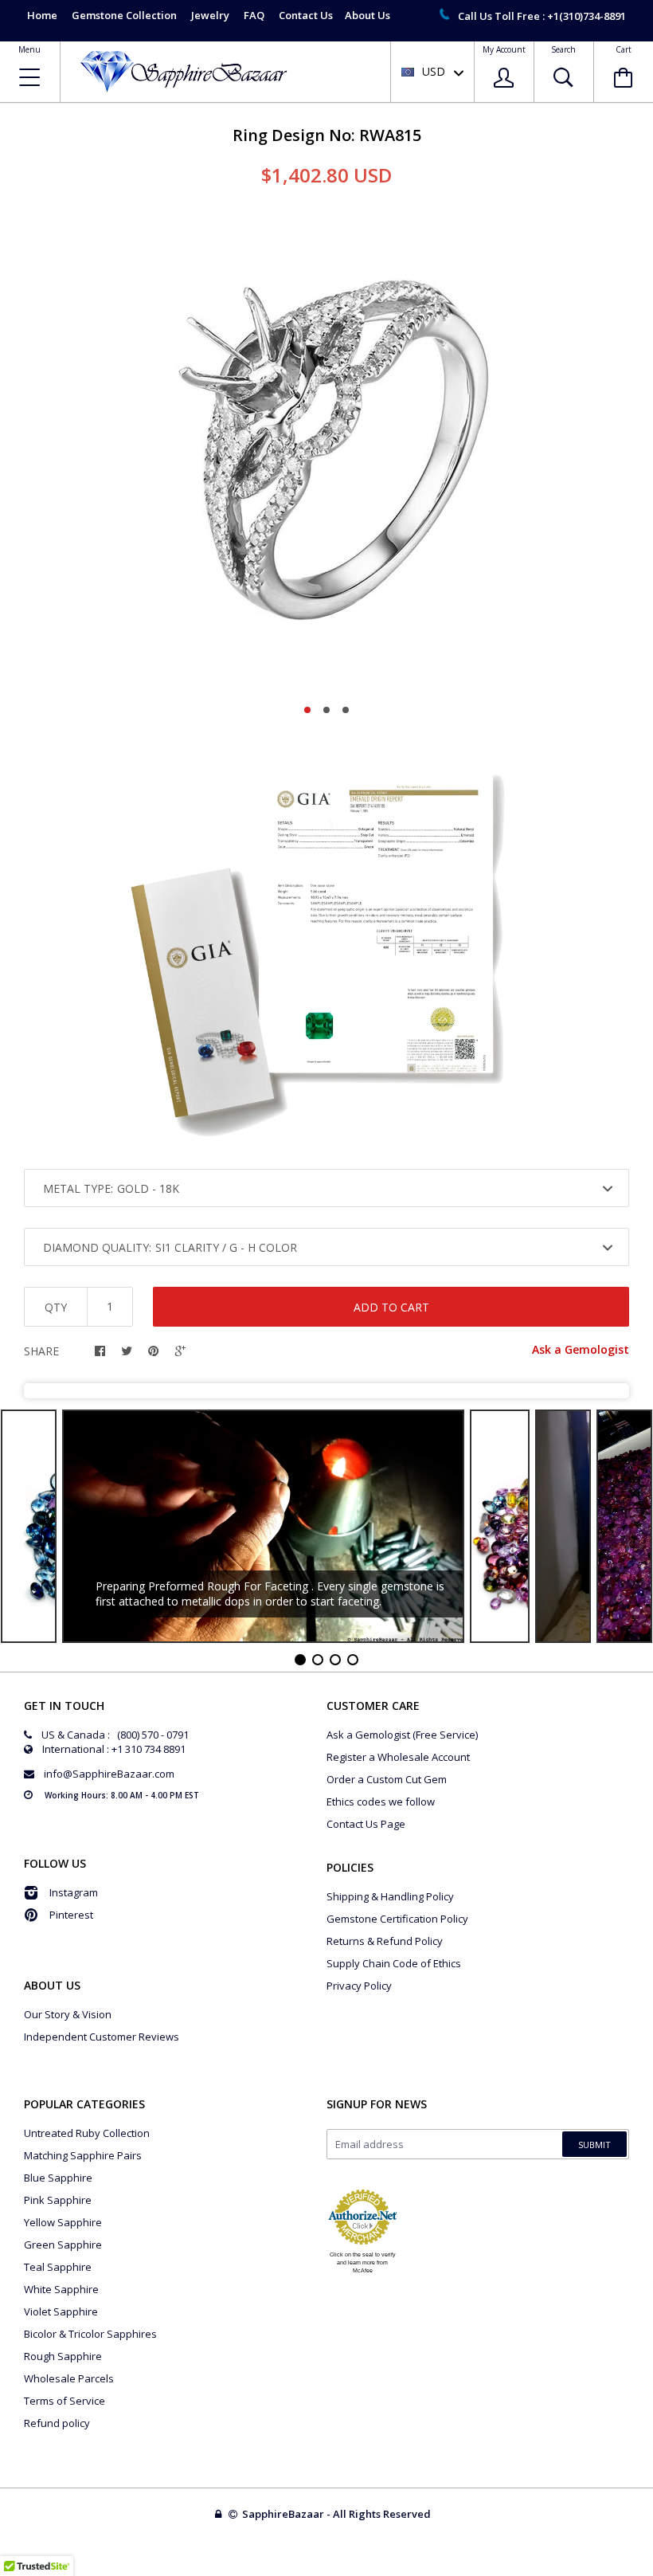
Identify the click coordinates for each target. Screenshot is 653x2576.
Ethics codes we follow (381, 1802)
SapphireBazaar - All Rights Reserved (338, 2514)
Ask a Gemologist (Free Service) (402, 1735)
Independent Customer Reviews (102, 2037)
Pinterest (71, 1915)
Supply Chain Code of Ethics (394, 1963)
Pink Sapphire (58, 2200)
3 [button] (346, 710)
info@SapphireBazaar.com (109, 1774)
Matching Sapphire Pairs (83, 2155)
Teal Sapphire (58, 2267)
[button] (652, 2572)
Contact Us (306, 15)
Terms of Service (65, 2401)
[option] (326, 451)
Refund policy (57, 2423)
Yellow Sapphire (63, 2222)
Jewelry (210, 15)
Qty (56, 1307)
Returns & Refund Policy (385, 1941)
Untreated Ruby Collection (87, 2133)
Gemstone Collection (124, 15)
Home (42, 15)
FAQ (254, 15)
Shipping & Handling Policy (390, 1896)
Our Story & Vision (68, 2014)
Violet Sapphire (61, 2311)
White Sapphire (61, 2289)
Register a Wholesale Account (398, 1757)
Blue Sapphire (58, 2178)
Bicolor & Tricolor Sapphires (90, 2334)
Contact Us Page (366, 1824)
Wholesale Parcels (69, 2378)
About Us (368, 15)
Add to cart (391, 1307)
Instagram (74, 1892)
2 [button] (326, 710)
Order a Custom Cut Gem (387, 1779)
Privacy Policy (359, 1986)
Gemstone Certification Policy (397, 1919)
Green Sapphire (63, 2245)
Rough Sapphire (63, 2356)
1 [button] (307, 710)
